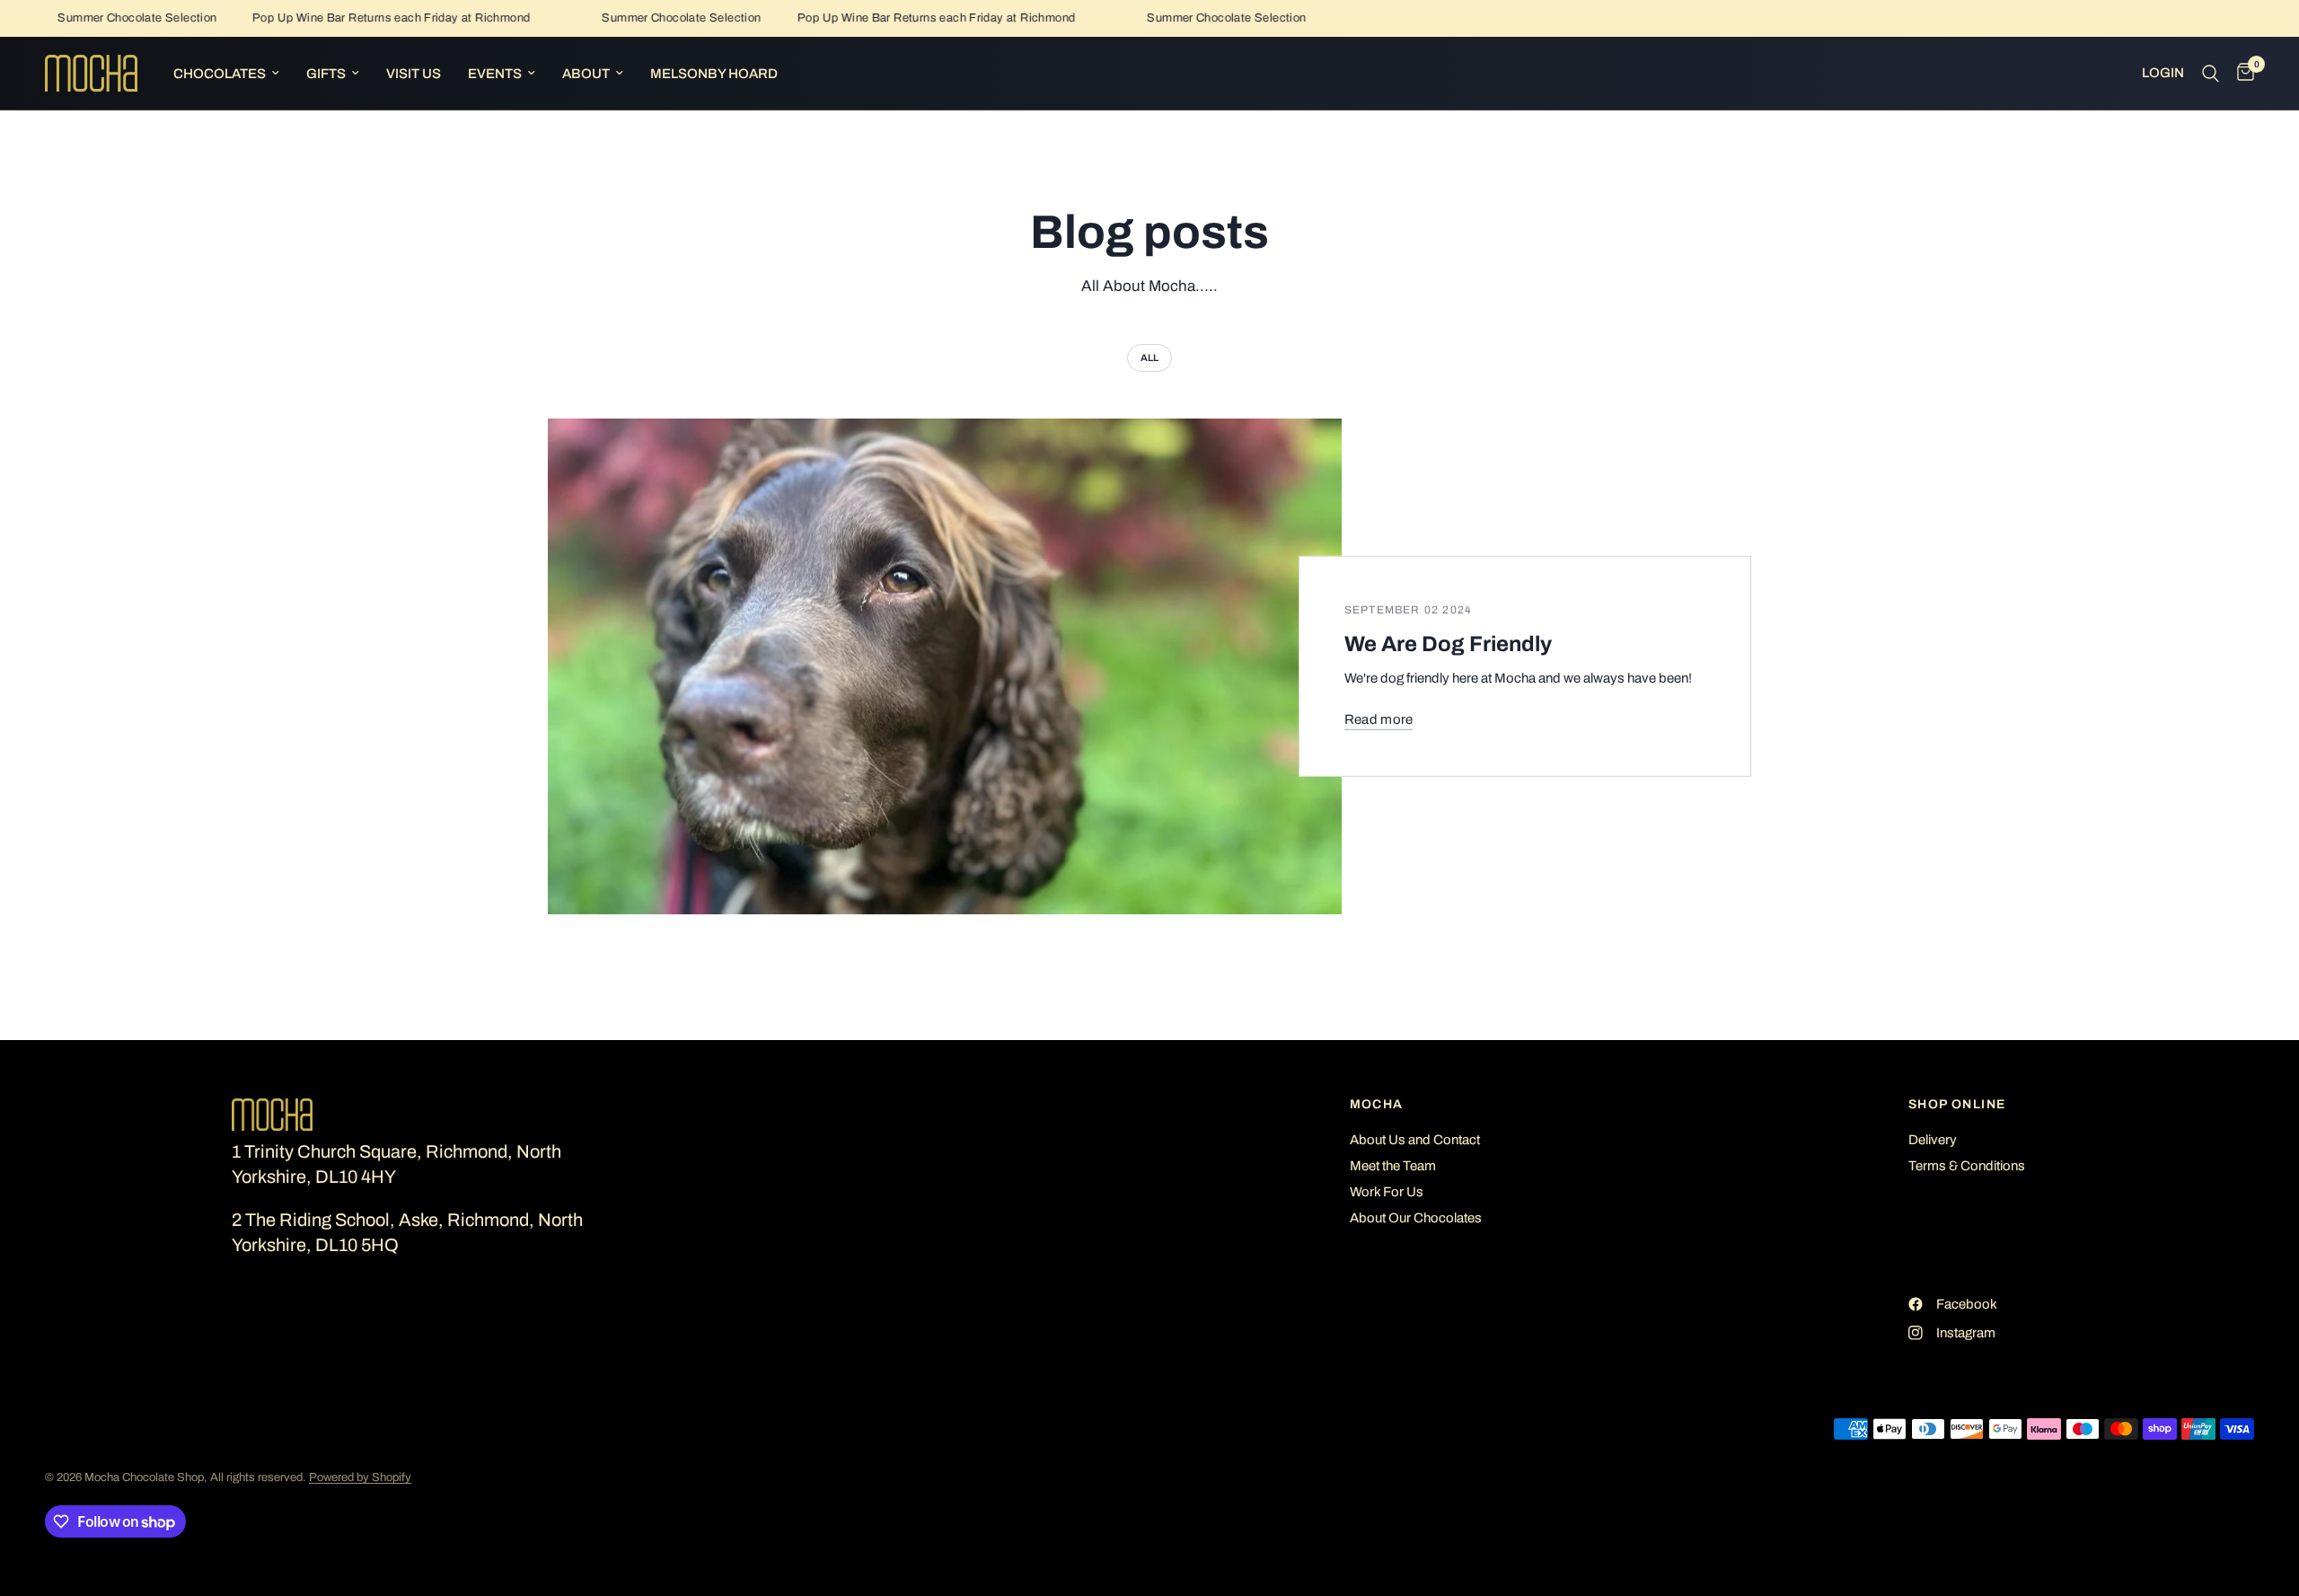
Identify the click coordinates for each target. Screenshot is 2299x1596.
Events (495, 74)
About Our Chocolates (1416, 1218)
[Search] (2211, 73)
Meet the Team (1393, 1166)
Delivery (1933, 1140)
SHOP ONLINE (1957, 1105)
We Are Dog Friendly (1448, 644)
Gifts (326, 74)
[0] (2241, 73)
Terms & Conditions (1967, 1166)
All (1149, 357)
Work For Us (1387, 1192)
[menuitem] (226, 74)
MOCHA (1377, 1105)
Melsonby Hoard (714, 74)
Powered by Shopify (360, 1477)
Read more (1379, 719)
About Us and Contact (1415, 1140)
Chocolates (220, 74)
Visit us (414, 74)
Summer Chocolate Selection (112, 18)
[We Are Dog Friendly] (945, 667)
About (586, 74)
